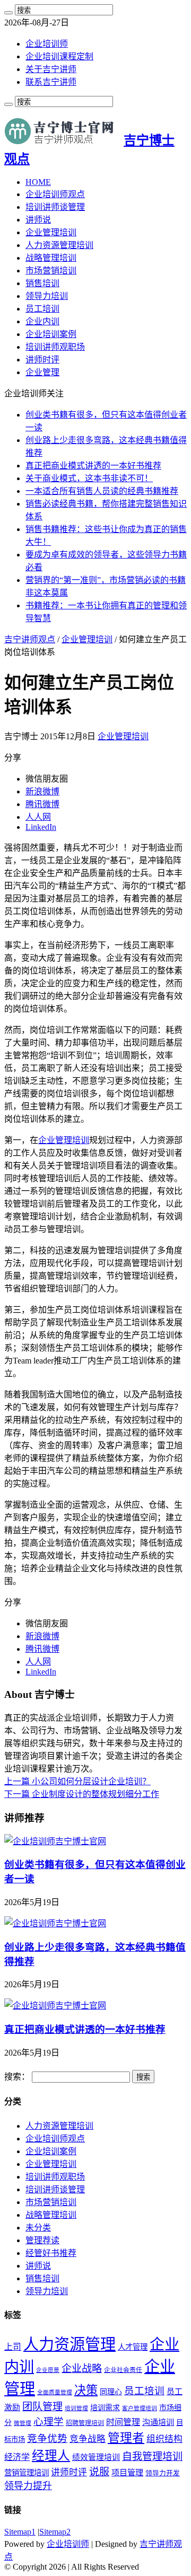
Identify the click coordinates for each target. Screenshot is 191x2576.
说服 (99, 2472)
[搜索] (8, 13)
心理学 (49, 2422)
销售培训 (42, 283)
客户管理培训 (140, 2408)
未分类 (38, 2228)
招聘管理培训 (85, 2423)
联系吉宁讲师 (51, 82)
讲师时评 (42, 360)
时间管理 (123, 2422)
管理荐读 (42, 2240)
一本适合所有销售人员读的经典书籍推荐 (102, 491)
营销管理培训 (27, 2473)
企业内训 (42, 321)
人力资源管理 (70, 2344)
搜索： (17, 2077)
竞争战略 (88, 2439)
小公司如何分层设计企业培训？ (77, 1781)
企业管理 (42, 372)
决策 (86, 2390)
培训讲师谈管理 (55, 207)
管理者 (126, 2438)
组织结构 (164, 2439)
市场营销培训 (51, 271)
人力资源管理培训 (59, 245)
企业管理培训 (51, 232)
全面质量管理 (55, 2392)
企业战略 (82, 2369)
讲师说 (38, 220)
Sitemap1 (20, 2532)
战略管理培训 (51, 258)
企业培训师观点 (55, 194)
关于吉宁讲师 (51, 69)
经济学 (17, 2457)
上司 (13, 2347)
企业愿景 (48, 2370)
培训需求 (105, 2408)
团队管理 (42, 2407)
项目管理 (127, 2472)
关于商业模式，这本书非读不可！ (89, 478)
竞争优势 (47, 2438)
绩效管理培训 (96, 2457)
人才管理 (133, 2347)
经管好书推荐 (51, 2253)
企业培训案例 (51, 334)
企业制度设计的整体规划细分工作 (82, 1794)
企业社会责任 (123, 2370)
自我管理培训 (152, 2457)
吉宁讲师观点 (30, 639)
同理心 (111, 2392)
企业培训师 (47, 44)
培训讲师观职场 (55, 347)
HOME (38, 182)
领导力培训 (47, 296)
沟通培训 (158, 2422)
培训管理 (76, 2408)
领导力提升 (28, 2486)
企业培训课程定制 (59, 56)
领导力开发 (163, 2473)
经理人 (51, 2456)
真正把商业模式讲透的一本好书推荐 (93, 466)
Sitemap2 (55, 2532)
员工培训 (42, 309)
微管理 (23, 2423)
